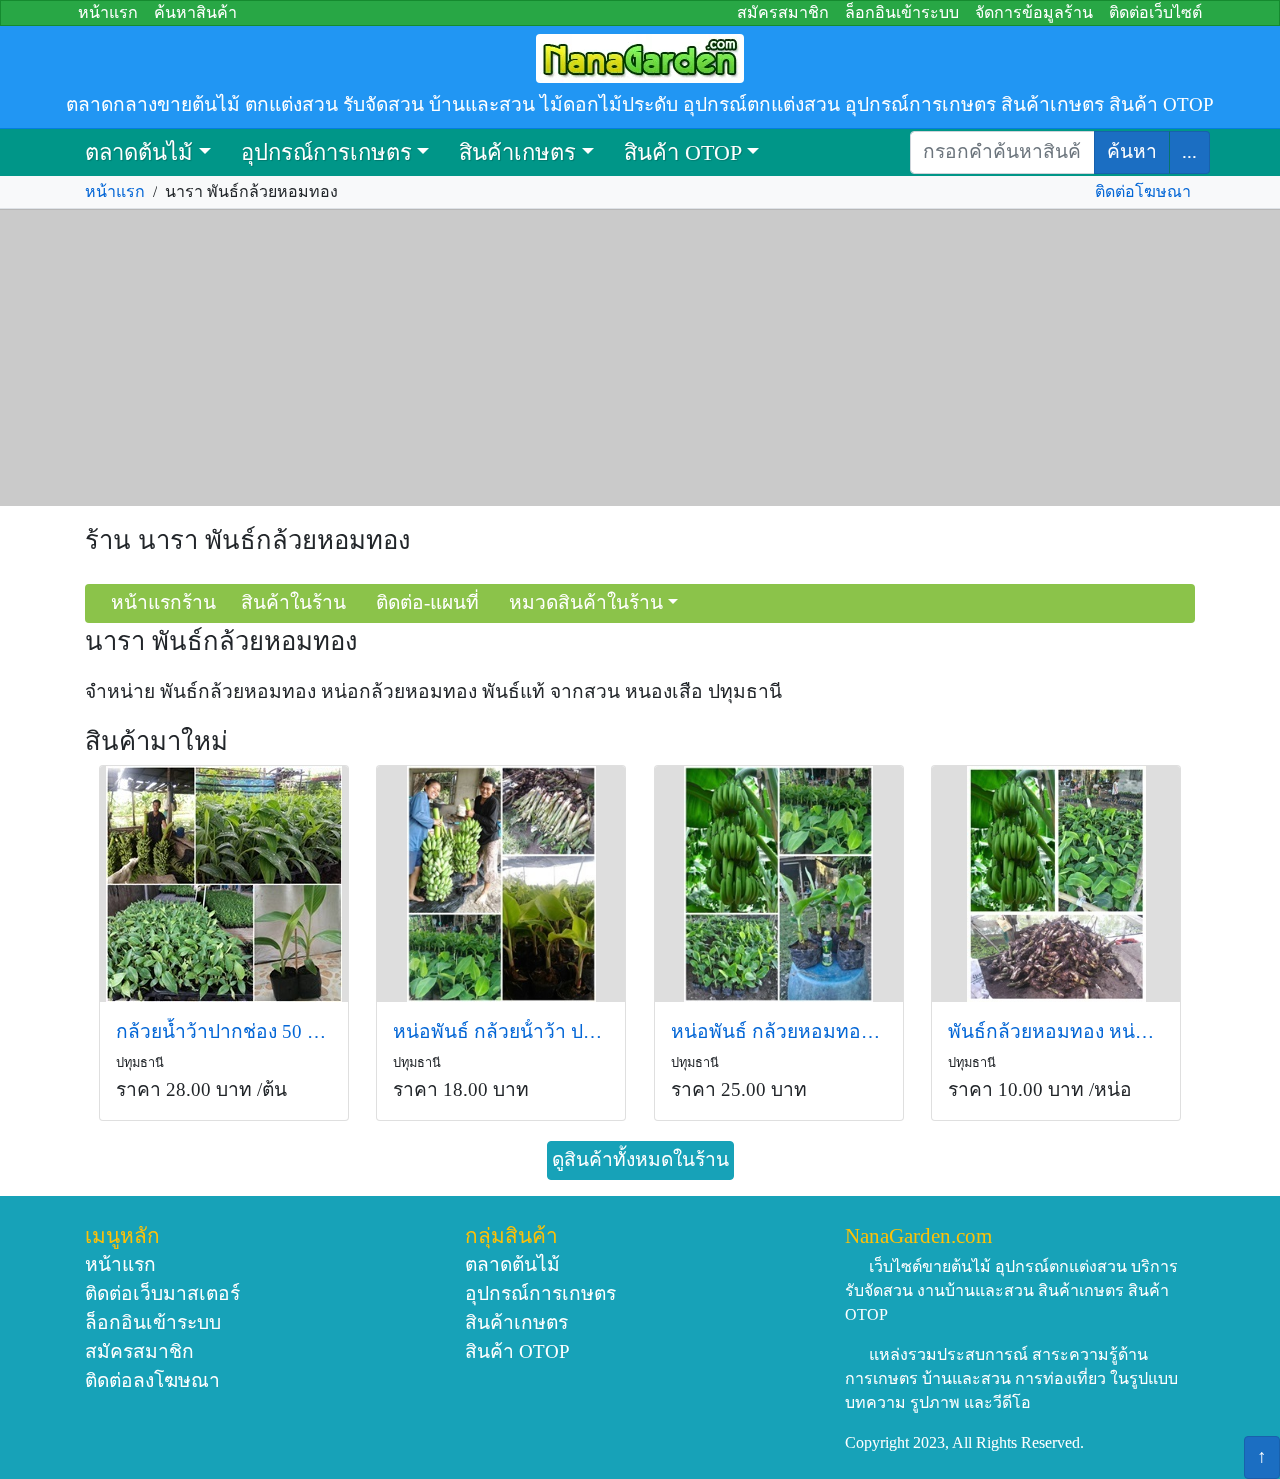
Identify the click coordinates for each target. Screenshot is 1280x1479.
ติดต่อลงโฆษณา (152, 1380)
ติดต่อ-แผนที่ (427, 602)
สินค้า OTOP (683, 152)
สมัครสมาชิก (783, 12)
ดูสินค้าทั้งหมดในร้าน (640, 1159)
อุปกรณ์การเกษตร (326, 152)
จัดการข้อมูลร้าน (1034, 12)
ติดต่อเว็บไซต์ (1155, 12)
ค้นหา (1132, 151)
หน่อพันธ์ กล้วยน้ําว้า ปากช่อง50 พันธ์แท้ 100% (501, 1031)
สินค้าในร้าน (293, 602)
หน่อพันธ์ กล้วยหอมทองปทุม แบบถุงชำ (779, 1031)
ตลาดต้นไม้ (139, 152)
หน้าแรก (108, 12)
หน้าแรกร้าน (163, 602)
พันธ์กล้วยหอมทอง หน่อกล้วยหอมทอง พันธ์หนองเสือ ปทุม (1056, 1031)
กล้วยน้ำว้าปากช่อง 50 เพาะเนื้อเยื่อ (224, 1031)
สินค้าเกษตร (517, 152)
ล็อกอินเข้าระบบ (902, 12)
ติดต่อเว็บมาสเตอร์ (162, 1293)
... (1189, 151)
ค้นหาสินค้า (195, 12)
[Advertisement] (640, 358)
